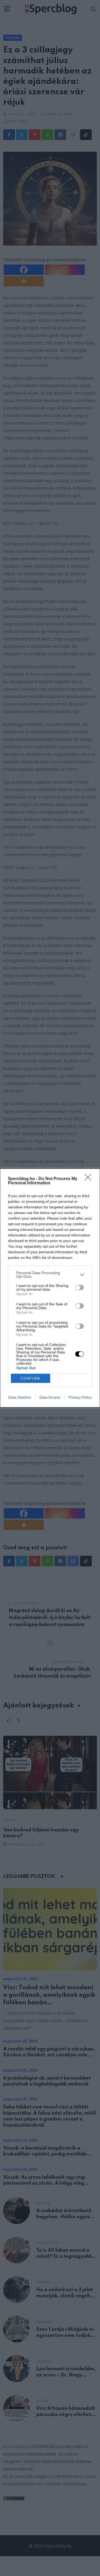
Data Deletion (20, 1397)
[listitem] (50, 1275)
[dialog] (50, 1288)
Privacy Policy (80, 1397)
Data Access (50, 1397)
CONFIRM (30, 1378)
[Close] (90, 1179)
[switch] (79, 1287)
